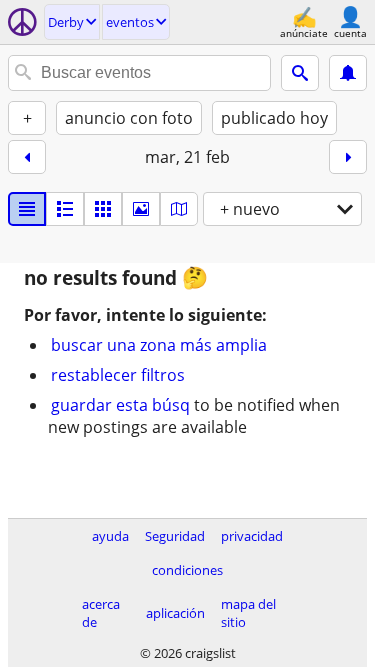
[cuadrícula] (103, 209)
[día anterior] (27, 157)
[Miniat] (65, 209)
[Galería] (141, 209)
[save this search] (348, 73)
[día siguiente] (348, 157)
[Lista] (27, 209)
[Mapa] (179, 209)
